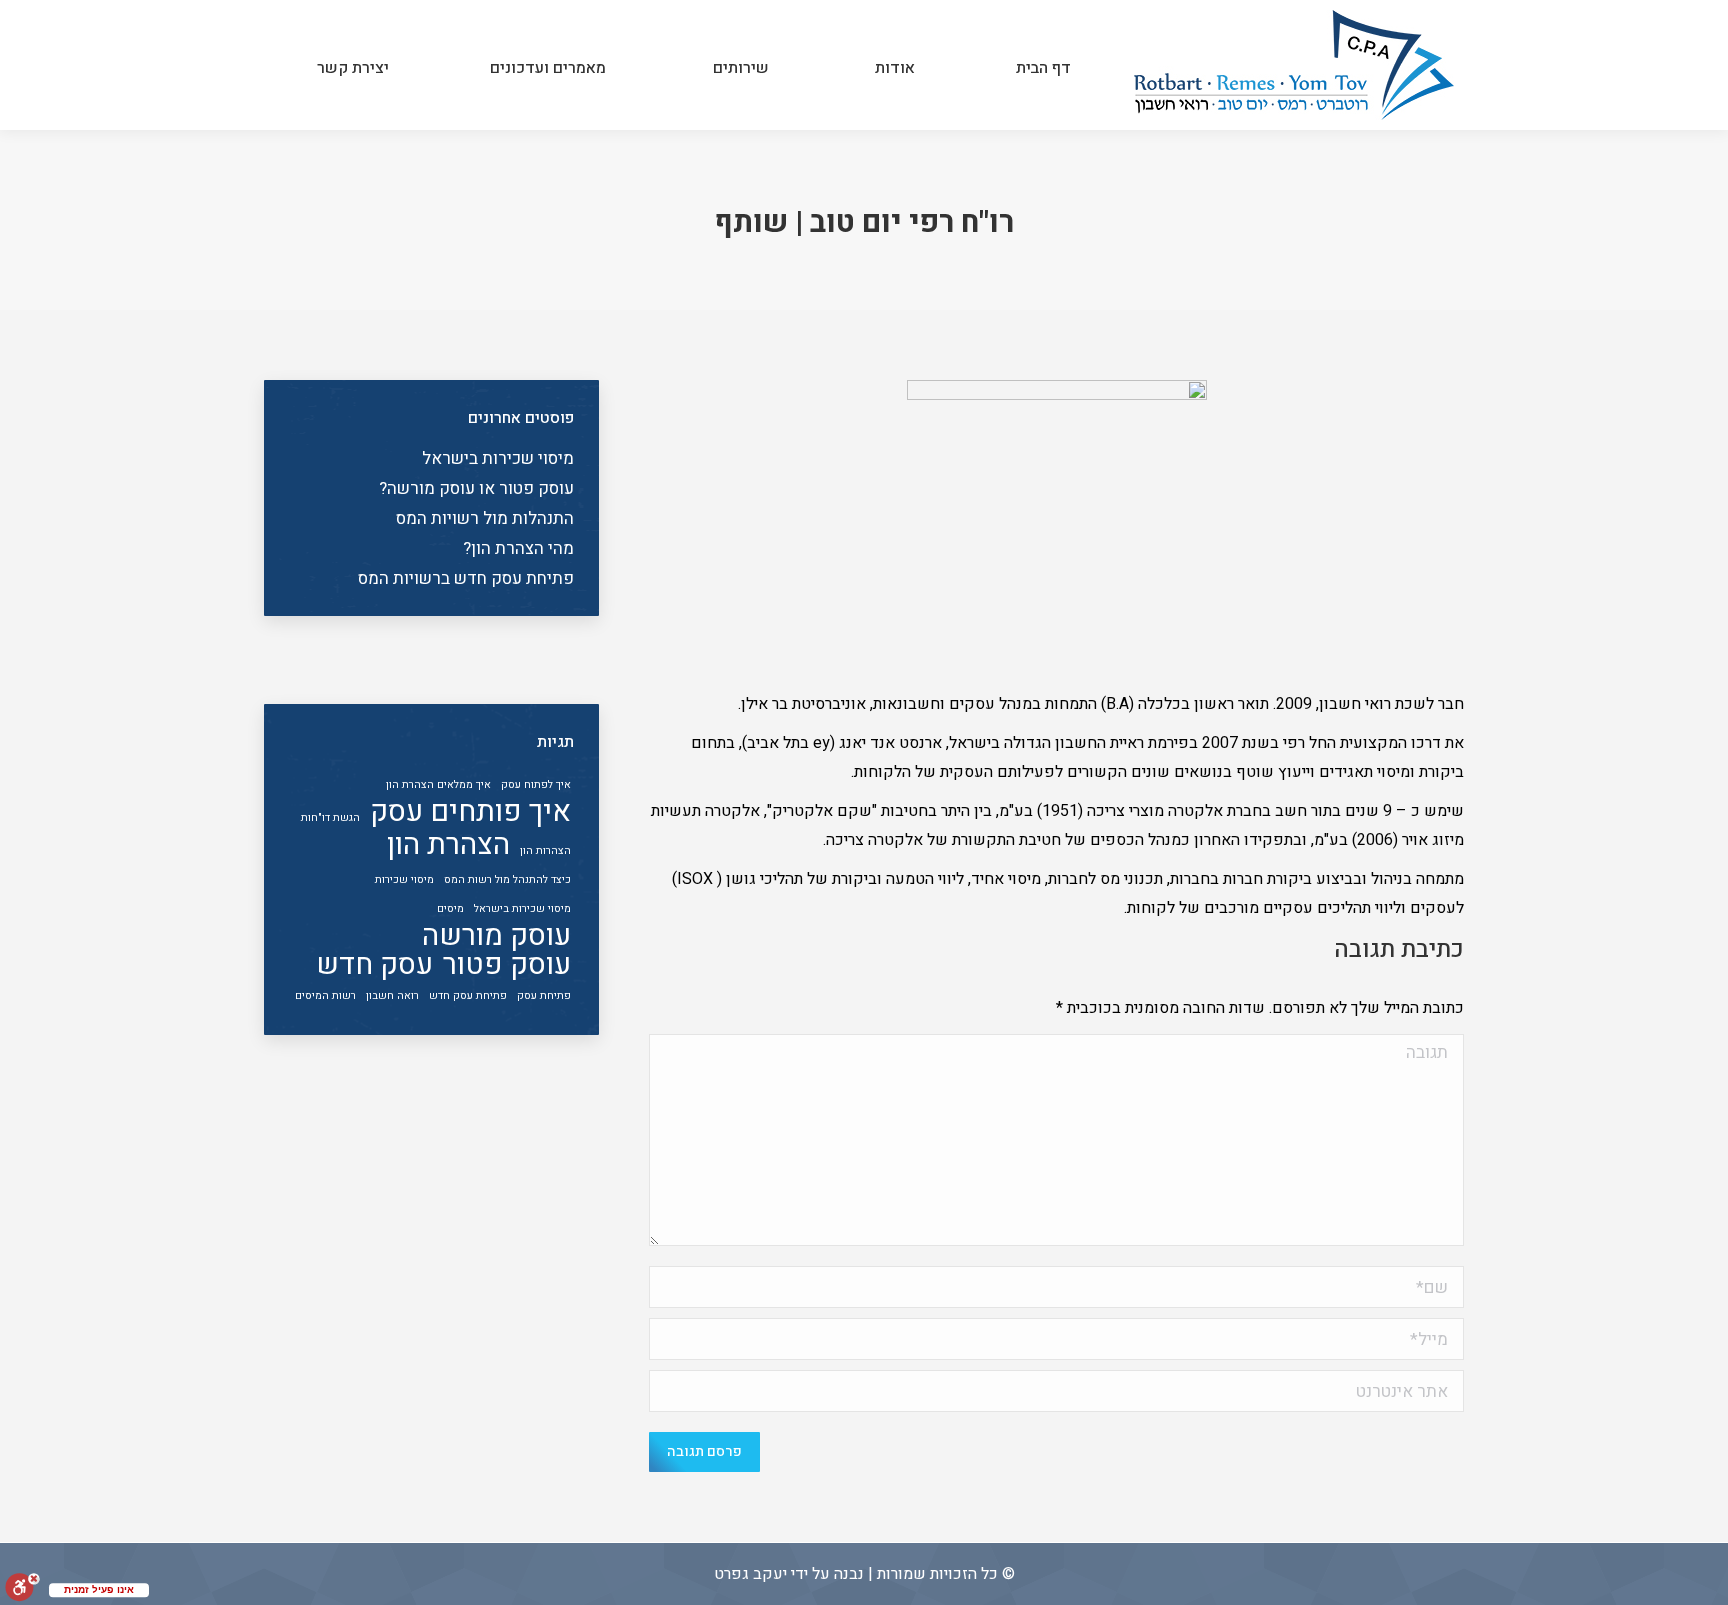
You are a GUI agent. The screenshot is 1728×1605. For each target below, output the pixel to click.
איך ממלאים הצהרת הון (438, 784)
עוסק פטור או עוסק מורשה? (476, 488)
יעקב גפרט (750, 1574)
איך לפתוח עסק (536, 784)
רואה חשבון (392, 995)
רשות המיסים (325, 995)
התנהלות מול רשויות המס (485, 518)
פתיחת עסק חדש (468, 995)
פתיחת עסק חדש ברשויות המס (466, 578)
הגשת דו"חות (330, 817)
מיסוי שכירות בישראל (498, 458)
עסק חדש (374, 964)
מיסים (450, 908)
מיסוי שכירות (404, 879)
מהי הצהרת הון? (518, 548)
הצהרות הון (545, 850)
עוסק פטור (507, 964)
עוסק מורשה (496, 935)
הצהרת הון (448, 844)
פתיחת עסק (544, 995)
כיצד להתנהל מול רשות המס (507, 879)
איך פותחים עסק (470, 811)
